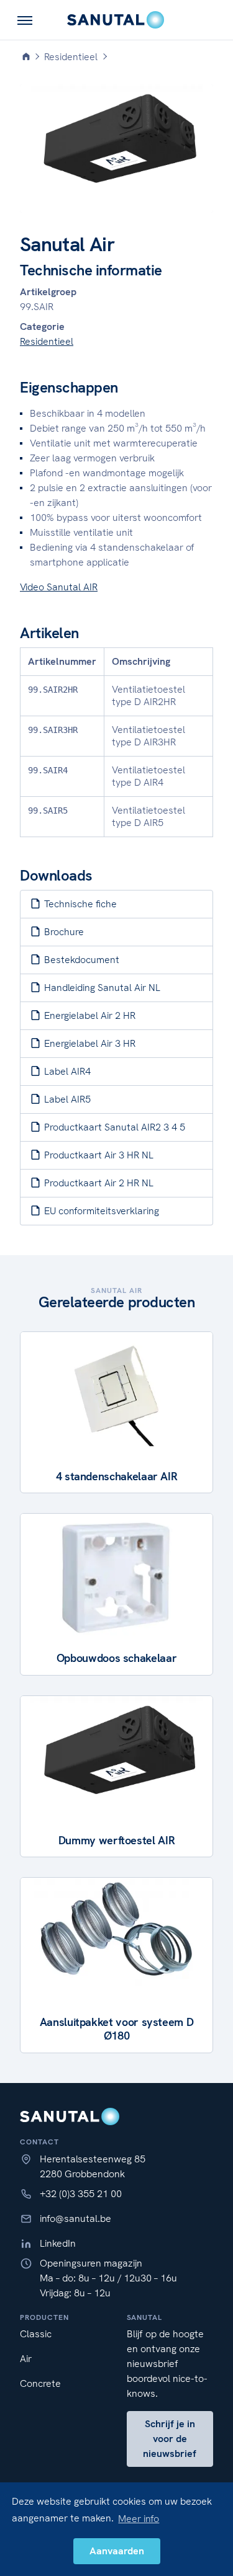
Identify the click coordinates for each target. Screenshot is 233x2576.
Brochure (63, 932)
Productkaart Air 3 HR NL (98, 1155)
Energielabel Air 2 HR (89, 1015)
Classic (36, 2334)
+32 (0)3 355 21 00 (81, 2194)
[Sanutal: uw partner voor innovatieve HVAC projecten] (117, 20)
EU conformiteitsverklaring (100, 1211)
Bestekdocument (80, 960)
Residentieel (47, 341)
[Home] (26, 57)
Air (26, 2359)
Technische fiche (79, 904)
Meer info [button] (139, 2519)
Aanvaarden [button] (117, 2551)
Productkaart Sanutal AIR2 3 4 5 (113, 1127)
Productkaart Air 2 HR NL (98, 1183)
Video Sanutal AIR (59, 587)
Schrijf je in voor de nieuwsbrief (170, 2439)
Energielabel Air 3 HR (89, 1043)
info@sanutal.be (75, 2218)
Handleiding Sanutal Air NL (101, 988)
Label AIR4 (66, 1071)
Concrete (40, 2383)
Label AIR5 (66, 1099)
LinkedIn (58, 2243)
